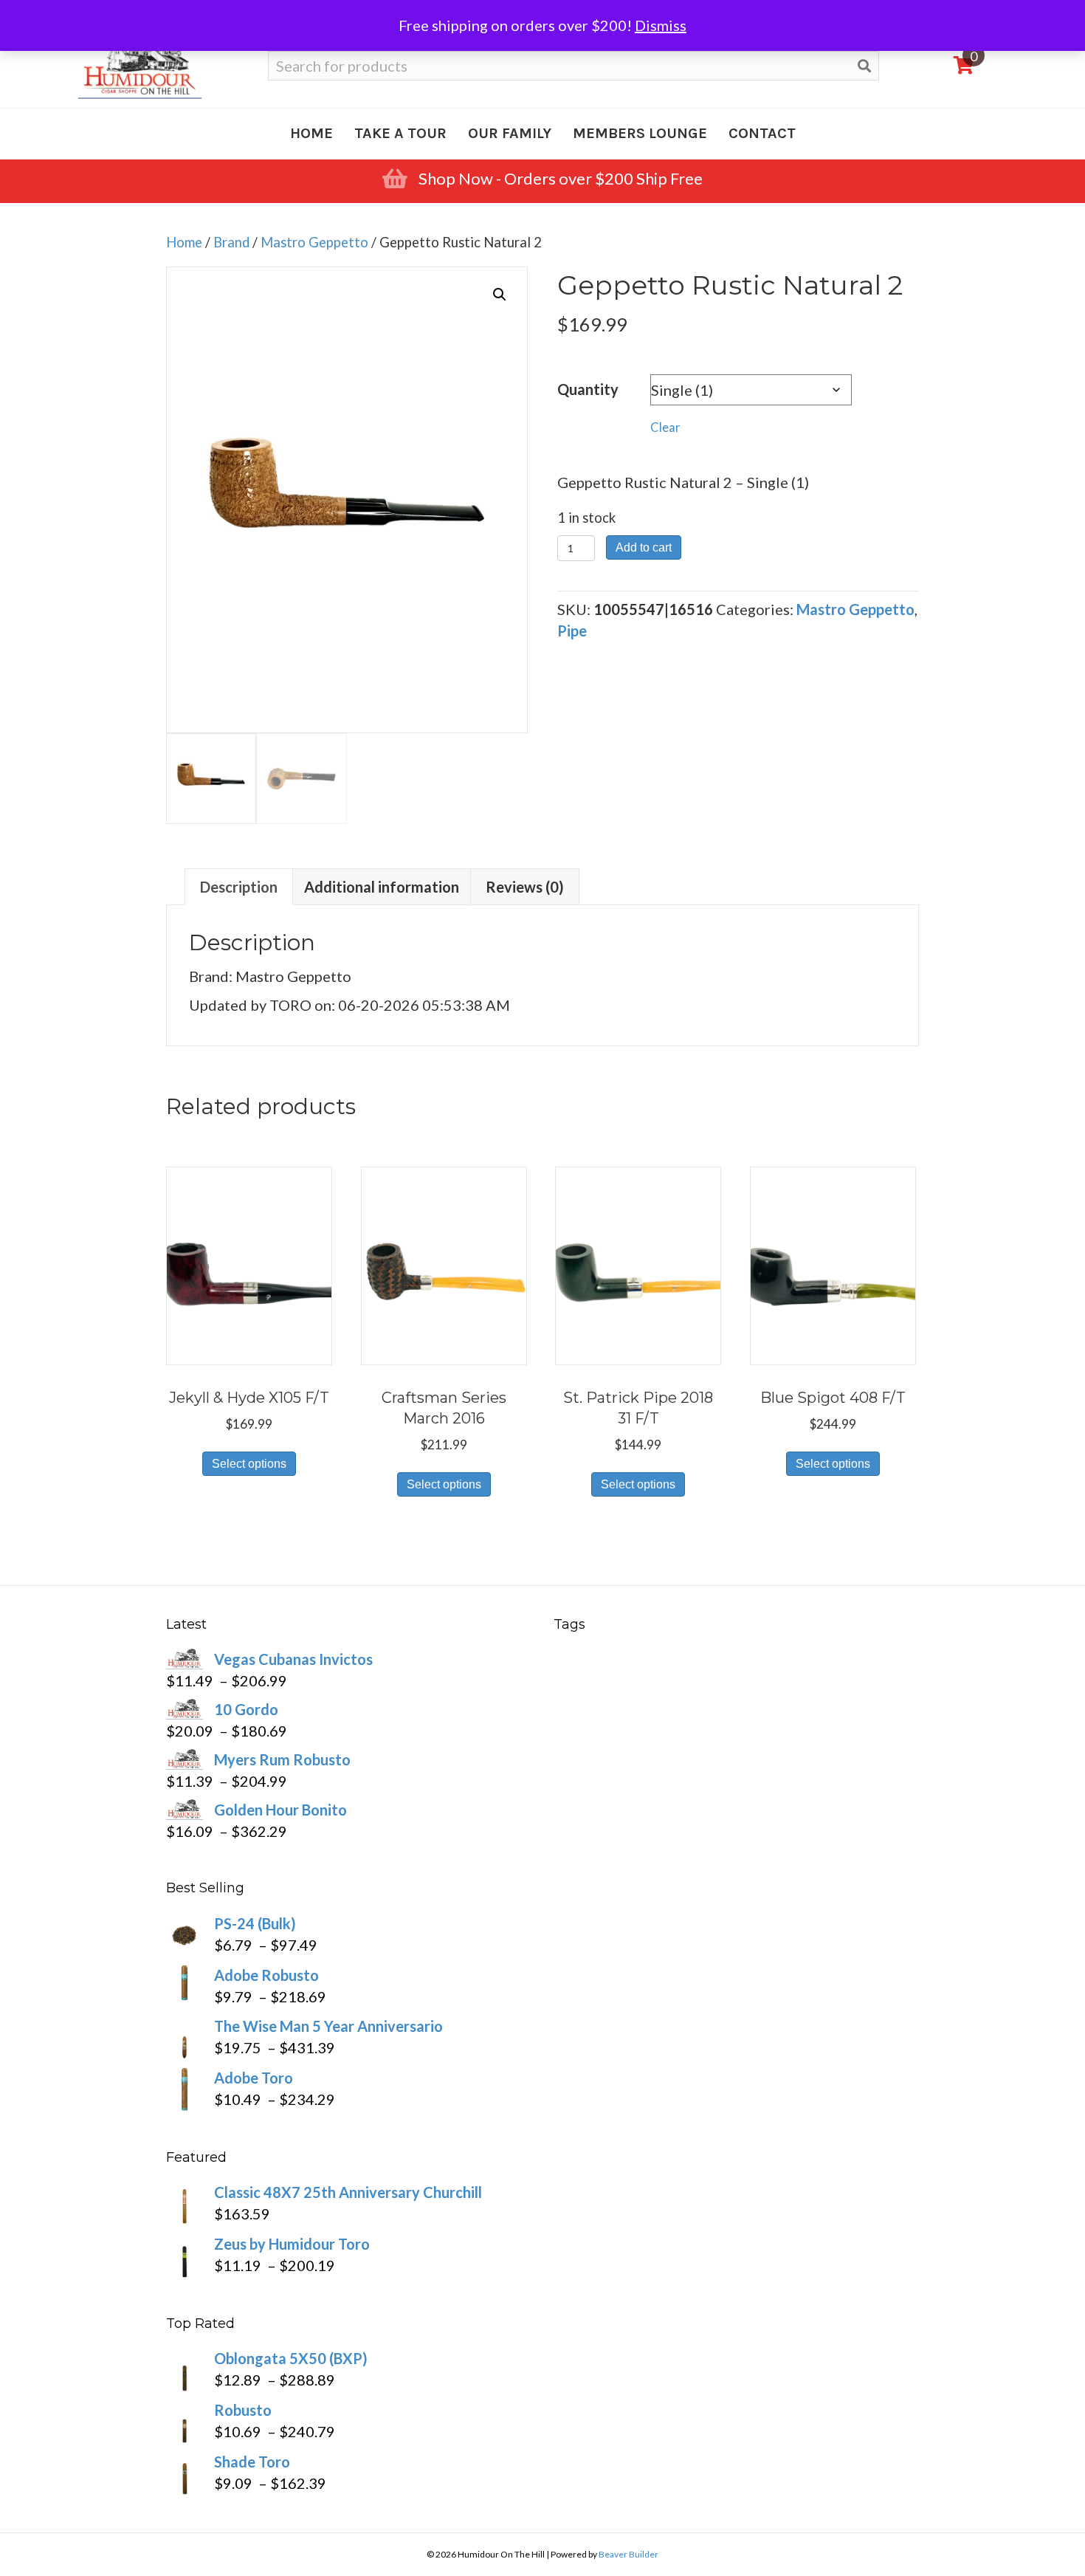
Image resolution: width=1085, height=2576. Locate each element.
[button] (500, 295)
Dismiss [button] (661, 25)
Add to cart (644, 547)
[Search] (864, 66)
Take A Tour (400, 133)
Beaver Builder (628, 2554)
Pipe (572, 631)
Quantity (588, 389)
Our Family (510, 133)
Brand (231, 242)
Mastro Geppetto (314, 242)
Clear (665, 427)
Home (311, 133)
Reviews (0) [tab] (525, 887)
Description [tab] (239, 887)
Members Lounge (640, 133)
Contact (762, 133)
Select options (249, 1464)
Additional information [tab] (382, 887)
